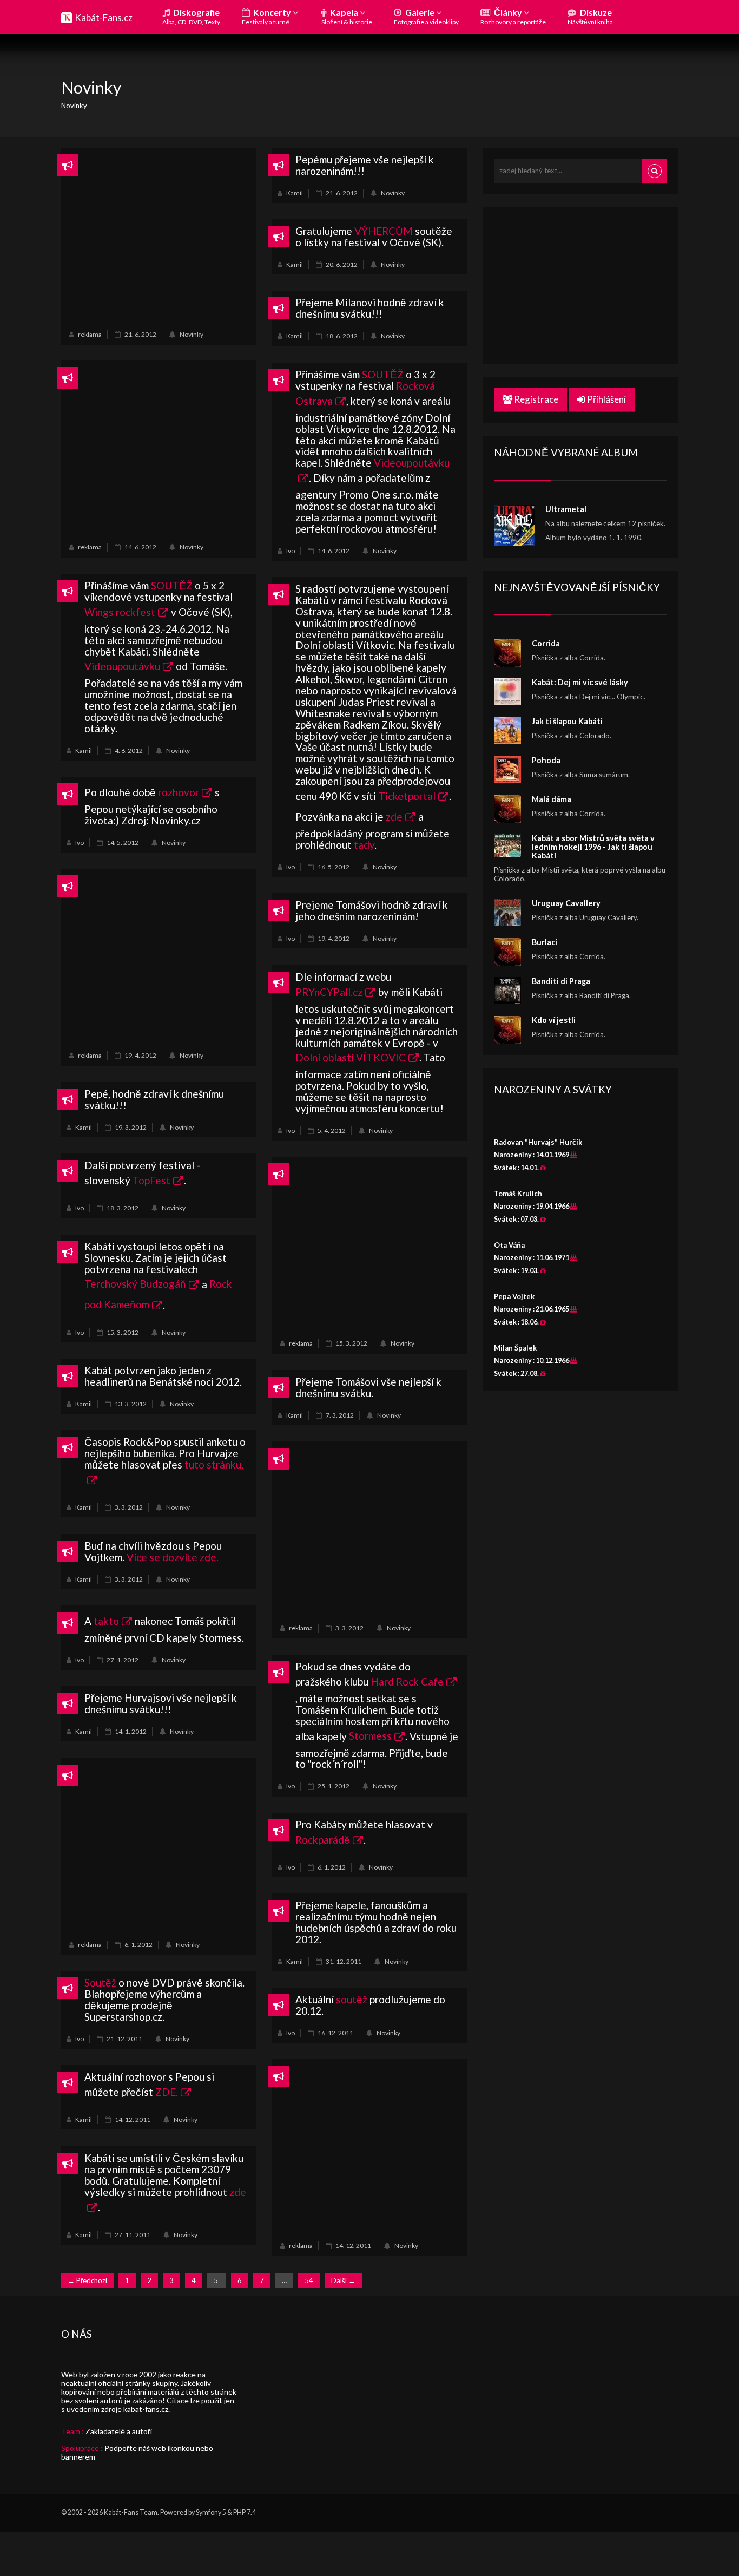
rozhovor (179, 792)
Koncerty (267, 17)
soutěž (352, 1999)
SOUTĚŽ (383, 374)
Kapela (347, 17)
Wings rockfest (120, 612)
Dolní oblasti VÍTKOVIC (351, 1057)
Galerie (426, 17)
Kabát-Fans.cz (104, 18)
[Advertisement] (159, 237)
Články (513, 17)
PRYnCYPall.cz (329, 992)
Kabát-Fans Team (131, 2512)
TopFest (151, 1180)
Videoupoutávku (122, 666)
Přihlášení (606, 399)
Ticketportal (407, 796)
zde (394, 817)
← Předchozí (87, 2280)
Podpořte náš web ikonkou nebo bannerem (137, 2452)
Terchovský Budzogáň (135, 1284)
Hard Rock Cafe (407, 1682)
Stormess (370, 1736)
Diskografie (191, 17)
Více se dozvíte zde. (173, 1557)
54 (309, 2280)
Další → (343, 2280)
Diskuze (590, 17)
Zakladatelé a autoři (119, 2431)
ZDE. (167, 2092)
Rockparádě (323, 1840)
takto (106, 1621)
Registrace (535, 399)
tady (364, 845)
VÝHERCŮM (384, 231)
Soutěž (100, 1982)
